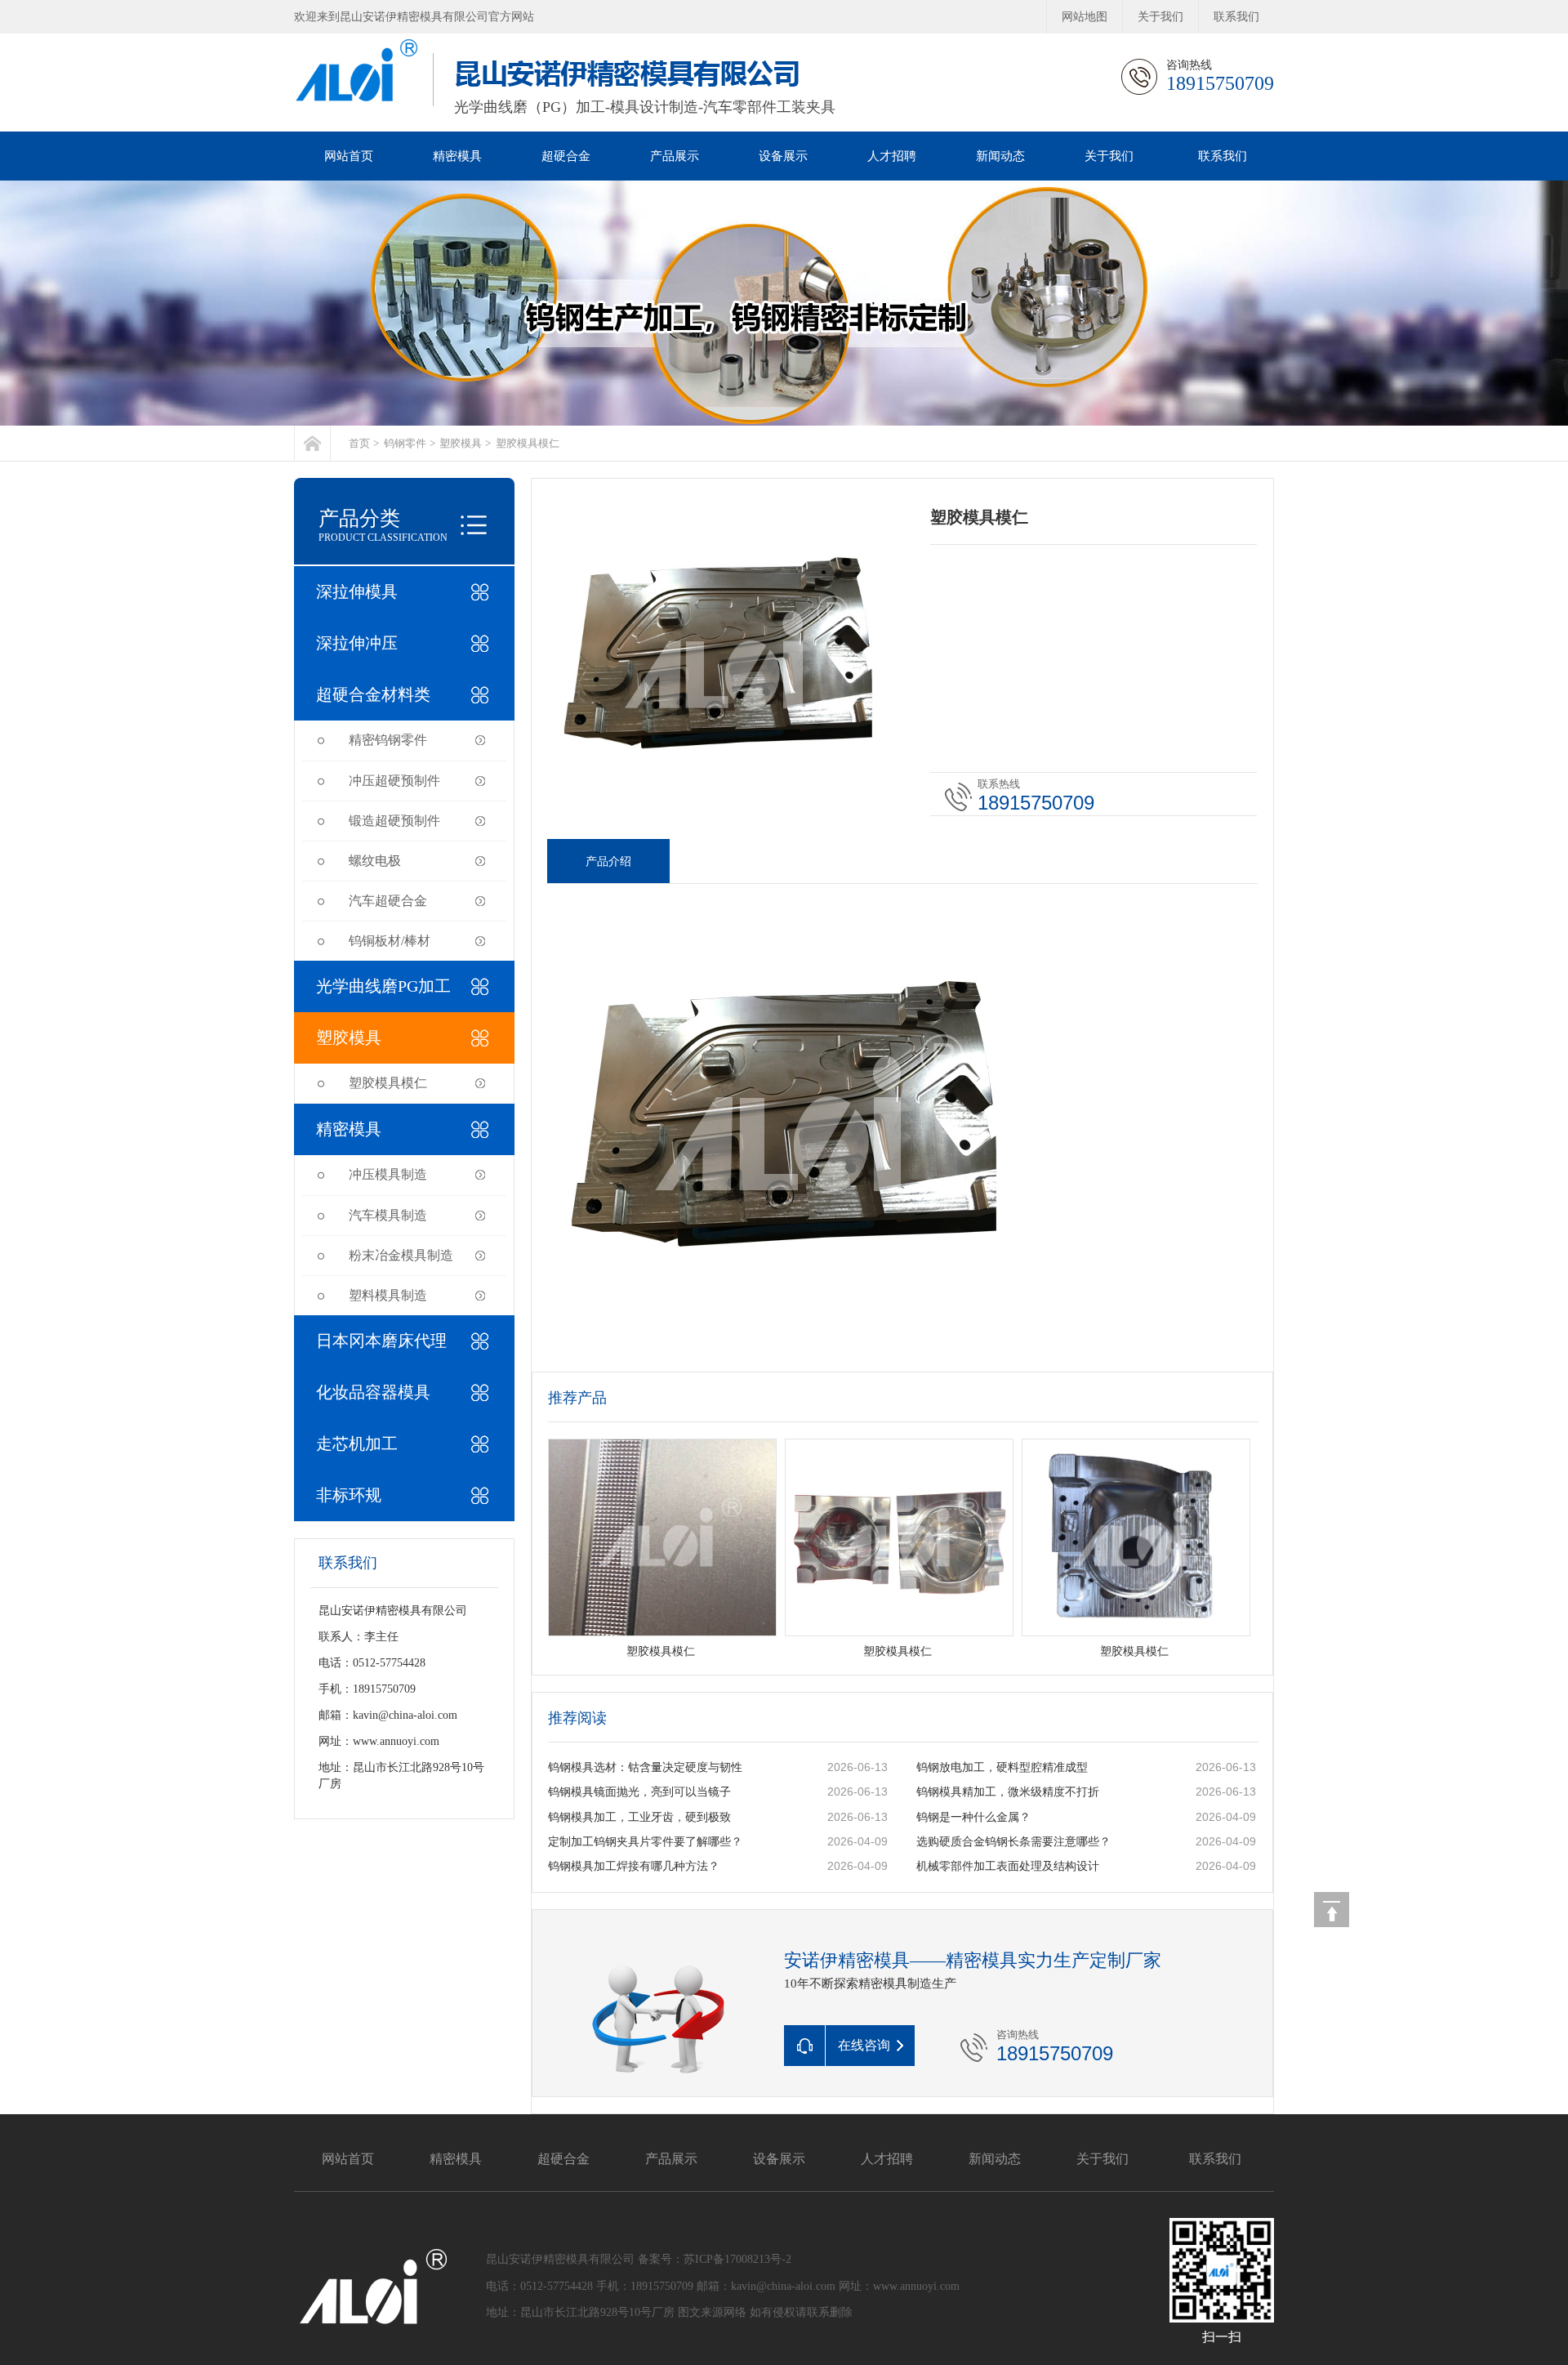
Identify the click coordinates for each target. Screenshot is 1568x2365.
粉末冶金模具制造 (401, 1255)
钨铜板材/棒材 (390, 941)
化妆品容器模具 (373, 1392)
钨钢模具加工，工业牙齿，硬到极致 (639, 1817)
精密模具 (457, 156)
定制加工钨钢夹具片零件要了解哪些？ (645, 1842)
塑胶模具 (461, 443)
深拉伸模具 (357, 591)
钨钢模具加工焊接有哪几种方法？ (634, 1866)
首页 (359, 443)
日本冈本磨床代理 (381, 1341)
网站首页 (349, 156)
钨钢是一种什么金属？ (973, 1817)
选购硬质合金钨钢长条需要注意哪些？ (1013, 1842)
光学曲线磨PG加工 (383, 986)
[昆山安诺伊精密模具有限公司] (784, 303)
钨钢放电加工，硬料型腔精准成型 (1002, 1767)
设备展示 (783, 156)
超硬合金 (566, 156)
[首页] (312, 443)
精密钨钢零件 (388, 740)
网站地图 (1085, 17)
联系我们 (1236, 17)
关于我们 (1160, 17)
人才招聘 (892, 156)
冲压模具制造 (388, 1174)
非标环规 (349, 1495)
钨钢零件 (405, 443)
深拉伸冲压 (357, 643)
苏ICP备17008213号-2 (737, 2259)
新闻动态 (1000, 156)
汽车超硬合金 (388, 901)
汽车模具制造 (388, 1215)
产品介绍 (608, 861)
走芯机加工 (357, 1444)
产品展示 (675, 156)
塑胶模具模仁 (528, 443)
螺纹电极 (375, 861)
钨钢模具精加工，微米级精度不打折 (1008, 1792)
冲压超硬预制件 (394, 781)
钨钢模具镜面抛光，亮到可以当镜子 (639, 1792)
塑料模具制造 (388, 1295)
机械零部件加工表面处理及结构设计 (1008, 1866)
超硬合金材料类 (373, 694)
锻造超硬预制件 (394, 821)
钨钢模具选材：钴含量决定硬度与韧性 (645, 1767)
